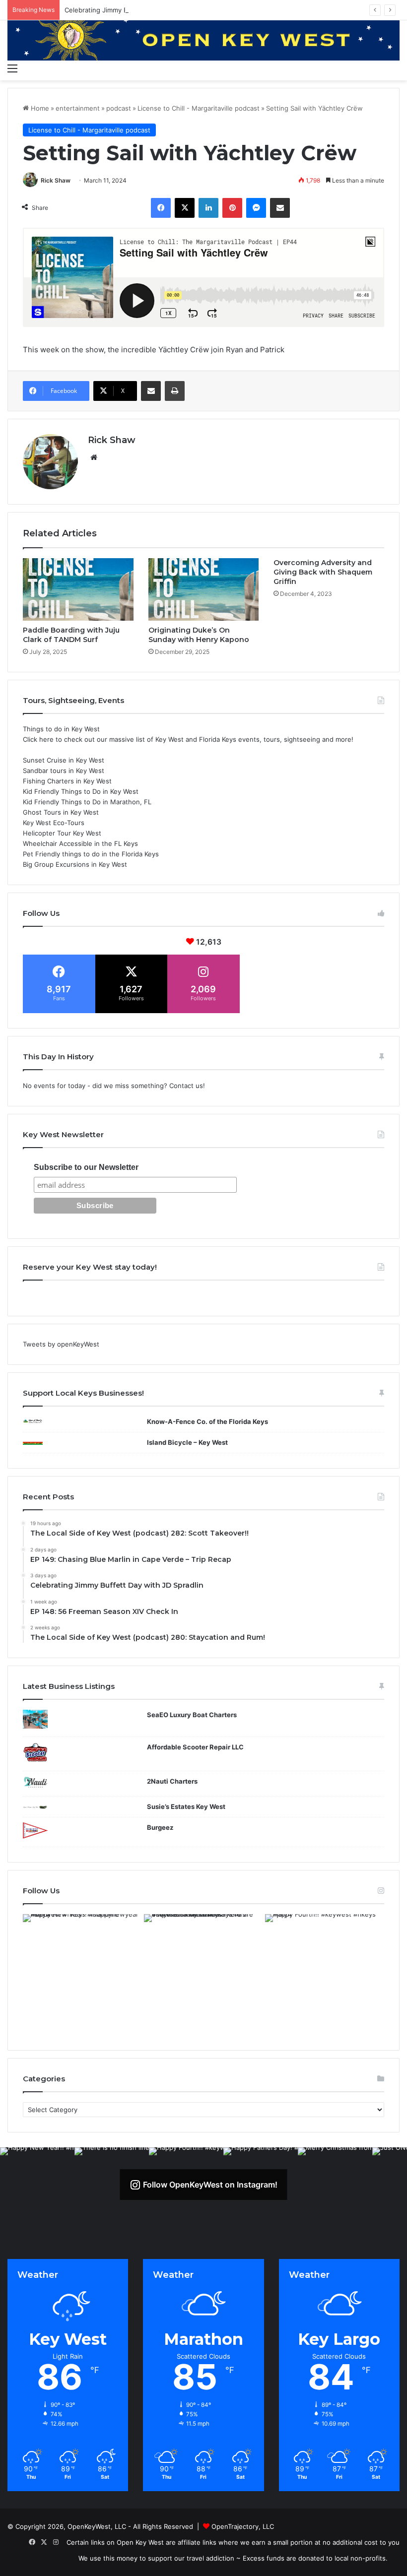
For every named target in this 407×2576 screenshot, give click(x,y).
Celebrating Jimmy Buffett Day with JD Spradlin (138, 10)
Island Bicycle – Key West (187, 1442)
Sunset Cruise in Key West (64, 760)
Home (39, 108)
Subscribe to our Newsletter (86, 1167)
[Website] (94, 457)
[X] (185, 208)
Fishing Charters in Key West (67, 781)
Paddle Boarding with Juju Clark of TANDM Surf (71, 635)
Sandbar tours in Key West (64, 771)
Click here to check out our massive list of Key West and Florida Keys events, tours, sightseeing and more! (188, 739)
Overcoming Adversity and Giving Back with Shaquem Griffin (323, 572)
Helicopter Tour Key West (62, 833)
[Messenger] (256, 208)
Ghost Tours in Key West (61, 812)
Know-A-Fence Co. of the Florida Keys (207, 1421)
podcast (119, 108)
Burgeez (160, 1827)
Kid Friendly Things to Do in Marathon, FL (87, 802)
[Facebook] (161, 208)
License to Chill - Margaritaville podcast (199, 108)
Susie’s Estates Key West (186, 1806)
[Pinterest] (232, 208)
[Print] (175, 391)
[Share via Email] (280, 208)
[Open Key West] (203, 39)
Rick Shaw (56, 180)
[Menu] (12, 68)
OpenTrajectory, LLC (243, 2526)
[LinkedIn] (208, 208)
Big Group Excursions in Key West (75, 864)
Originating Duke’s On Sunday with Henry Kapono (199, 635)
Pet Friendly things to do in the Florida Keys (91, 854)
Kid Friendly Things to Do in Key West (81, 791)
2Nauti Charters (172, 1781)
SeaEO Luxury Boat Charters (192, 1715)
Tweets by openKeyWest (61, 1344)
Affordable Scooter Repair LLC (195, 1747)
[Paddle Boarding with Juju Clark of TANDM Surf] (78, 589)
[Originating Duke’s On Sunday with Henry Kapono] (204, 589)
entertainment (78, 108)
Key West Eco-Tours (54, 823)
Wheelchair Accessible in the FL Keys (80, 843)
